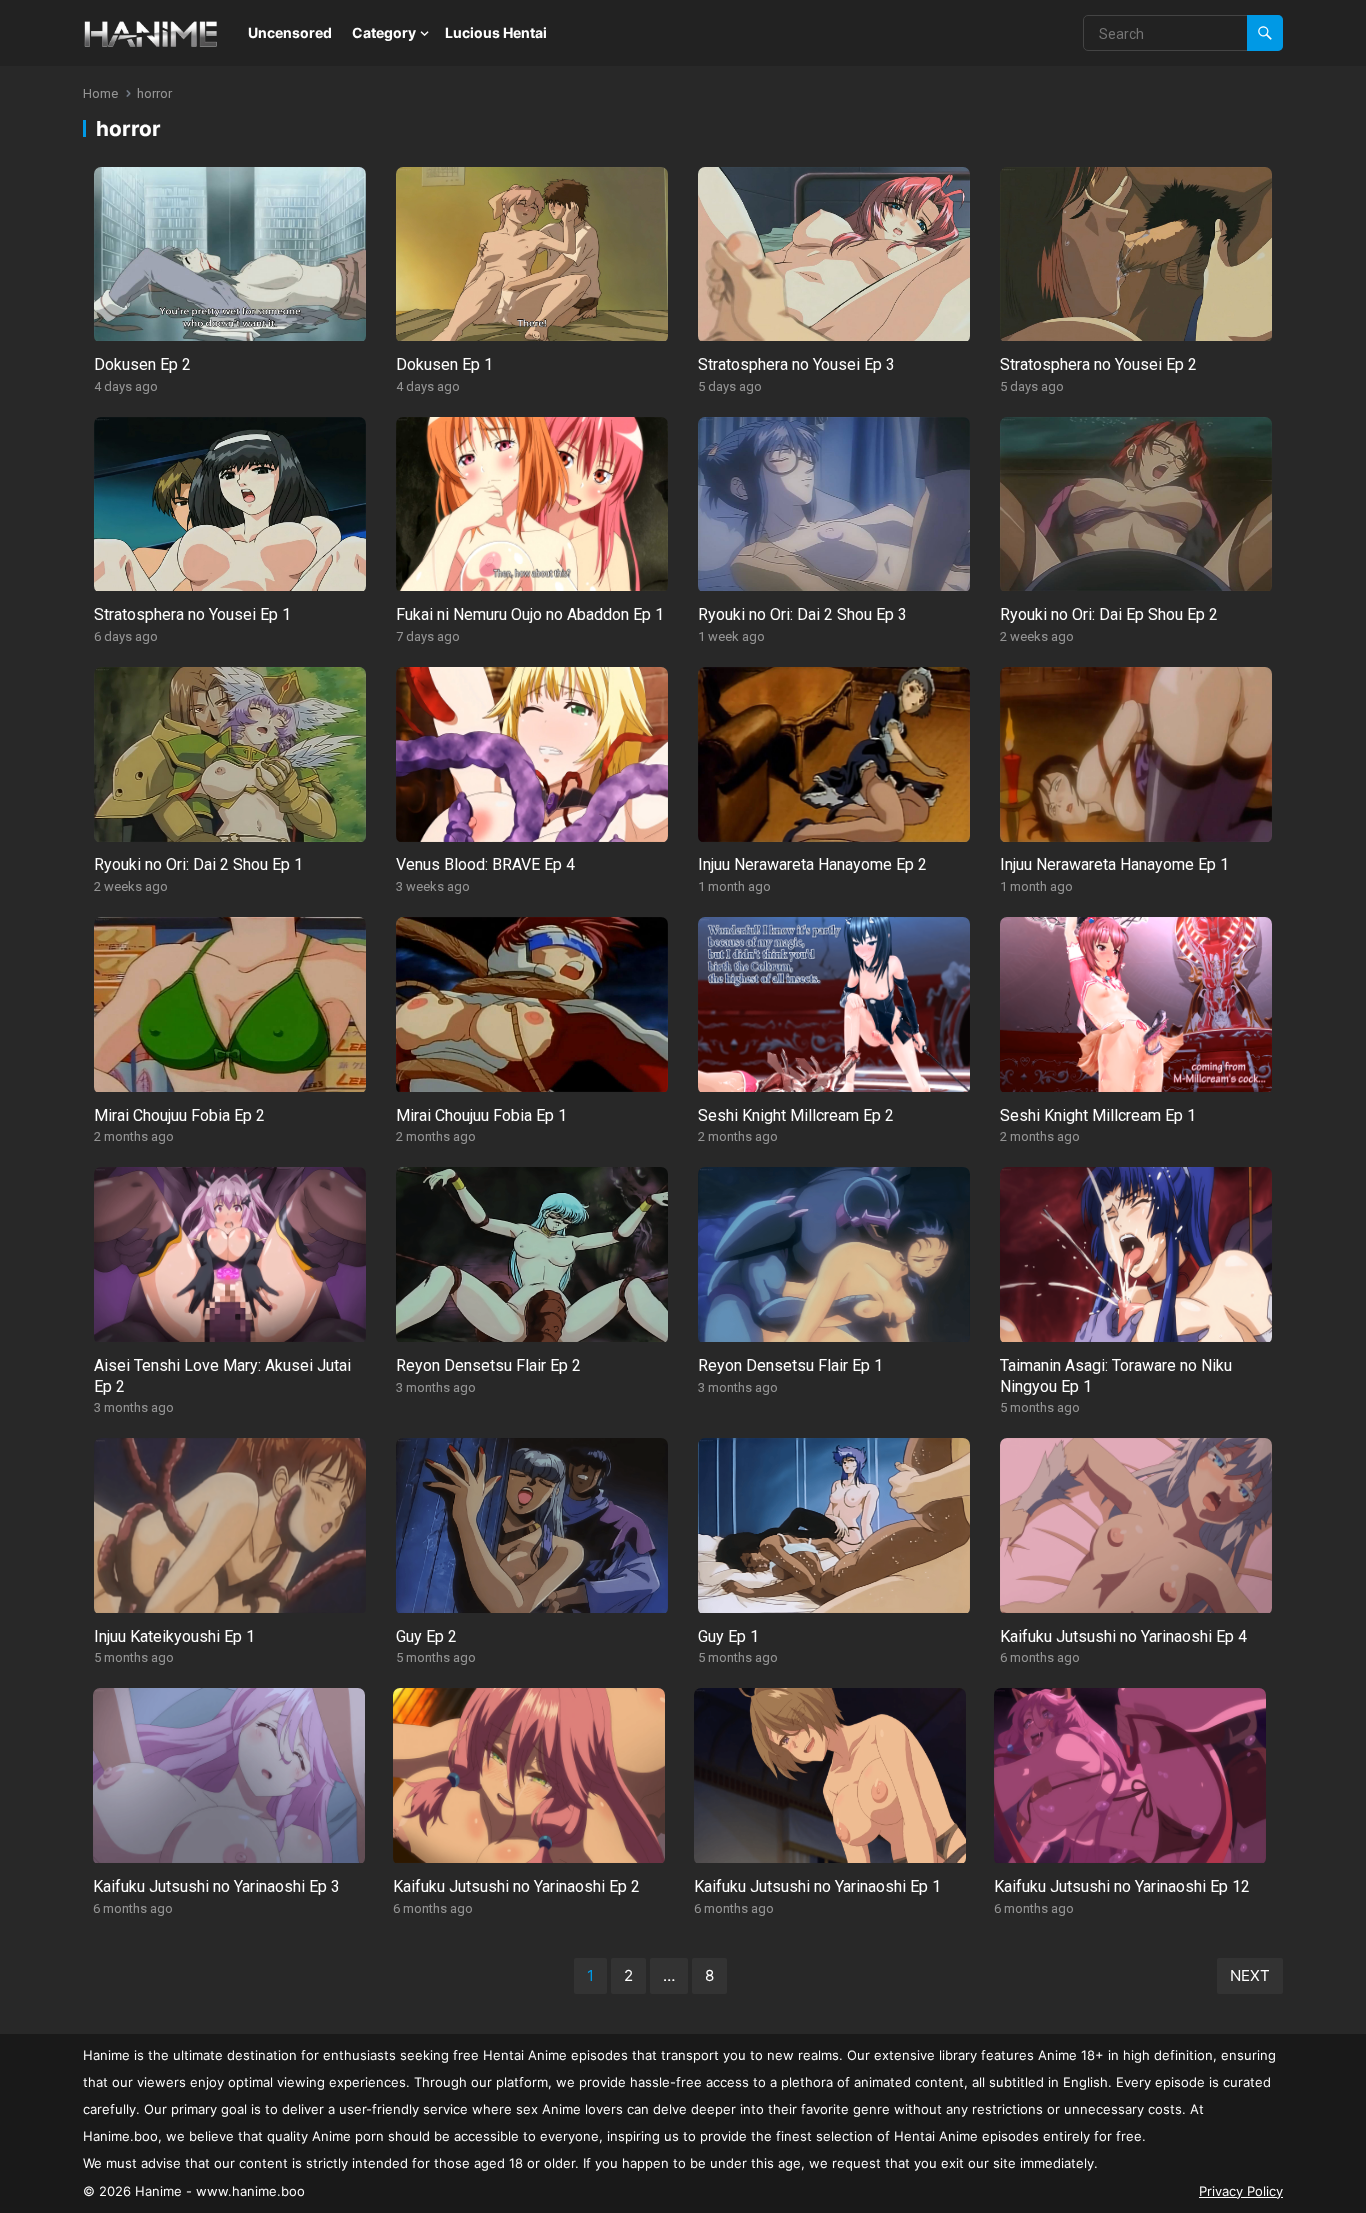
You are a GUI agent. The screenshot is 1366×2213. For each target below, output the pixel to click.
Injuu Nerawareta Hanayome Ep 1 (1114, 864)
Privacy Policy (1241, 2191)
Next (1250, 1975)
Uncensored (290, 32)
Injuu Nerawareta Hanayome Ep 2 (812, 864)
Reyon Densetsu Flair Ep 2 (488, 1365)
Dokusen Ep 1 (444, 364)
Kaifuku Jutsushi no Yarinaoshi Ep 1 (817, 1886)
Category (384, 32)
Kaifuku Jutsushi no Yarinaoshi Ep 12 (1122, 1886)
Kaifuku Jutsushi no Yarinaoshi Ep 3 (216, 1886)
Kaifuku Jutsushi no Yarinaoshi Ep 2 (516, 1886)
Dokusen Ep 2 (142, 364)
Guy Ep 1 (728, 1636)
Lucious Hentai (496, 32)
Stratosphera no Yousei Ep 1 (192, 614)
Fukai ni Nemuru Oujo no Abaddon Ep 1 (530, 614)
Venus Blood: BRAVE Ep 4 (485, 864)
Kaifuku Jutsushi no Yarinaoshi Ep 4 (1123, 1636)
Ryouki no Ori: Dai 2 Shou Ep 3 (802, 614)
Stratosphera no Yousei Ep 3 (796, 364)
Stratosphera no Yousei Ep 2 (1098, 364)
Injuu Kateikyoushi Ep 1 (174, 1636)
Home (100, 93)
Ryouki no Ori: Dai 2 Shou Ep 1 (198, 864)
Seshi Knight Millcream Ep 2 (796, 1115)
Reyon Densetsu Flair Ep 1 (790, 1365)
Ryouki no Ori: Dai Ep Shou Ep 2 (1109, 614)
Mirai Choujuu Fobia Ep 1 (481, 1115)
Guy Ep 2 (426, 1636)
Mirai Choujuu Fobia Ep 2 (179, 1115)
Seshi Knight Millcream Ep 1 (1098, 1115)
